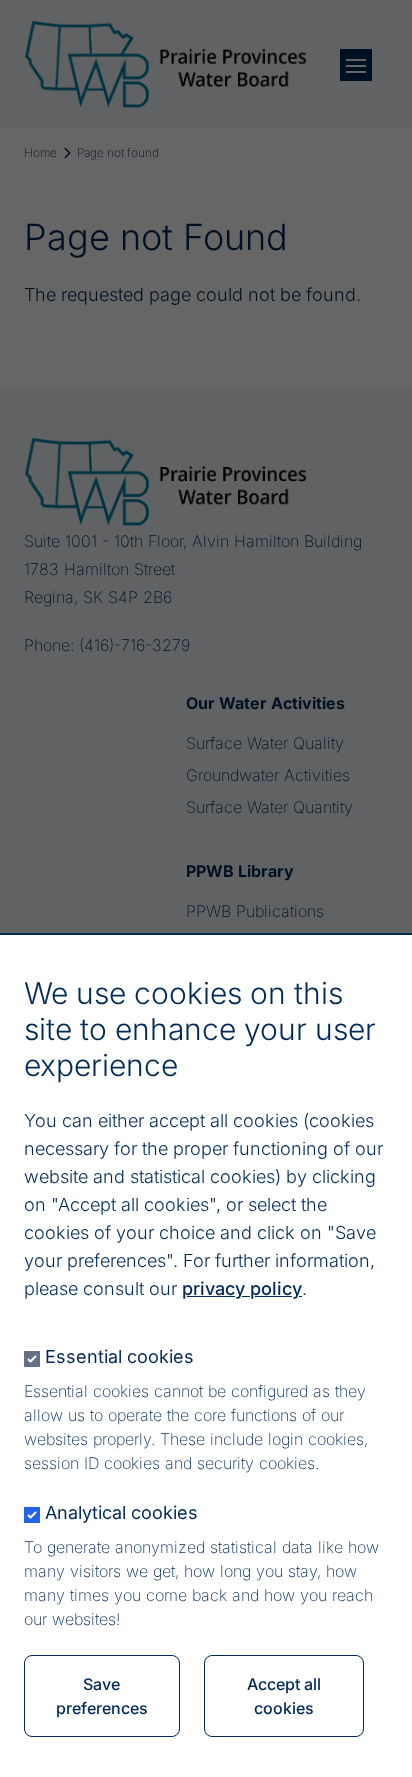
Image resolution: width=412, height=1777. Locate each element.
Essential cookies (119, 1356)
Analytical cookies (121, 1512)
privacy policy (242, 1288)
